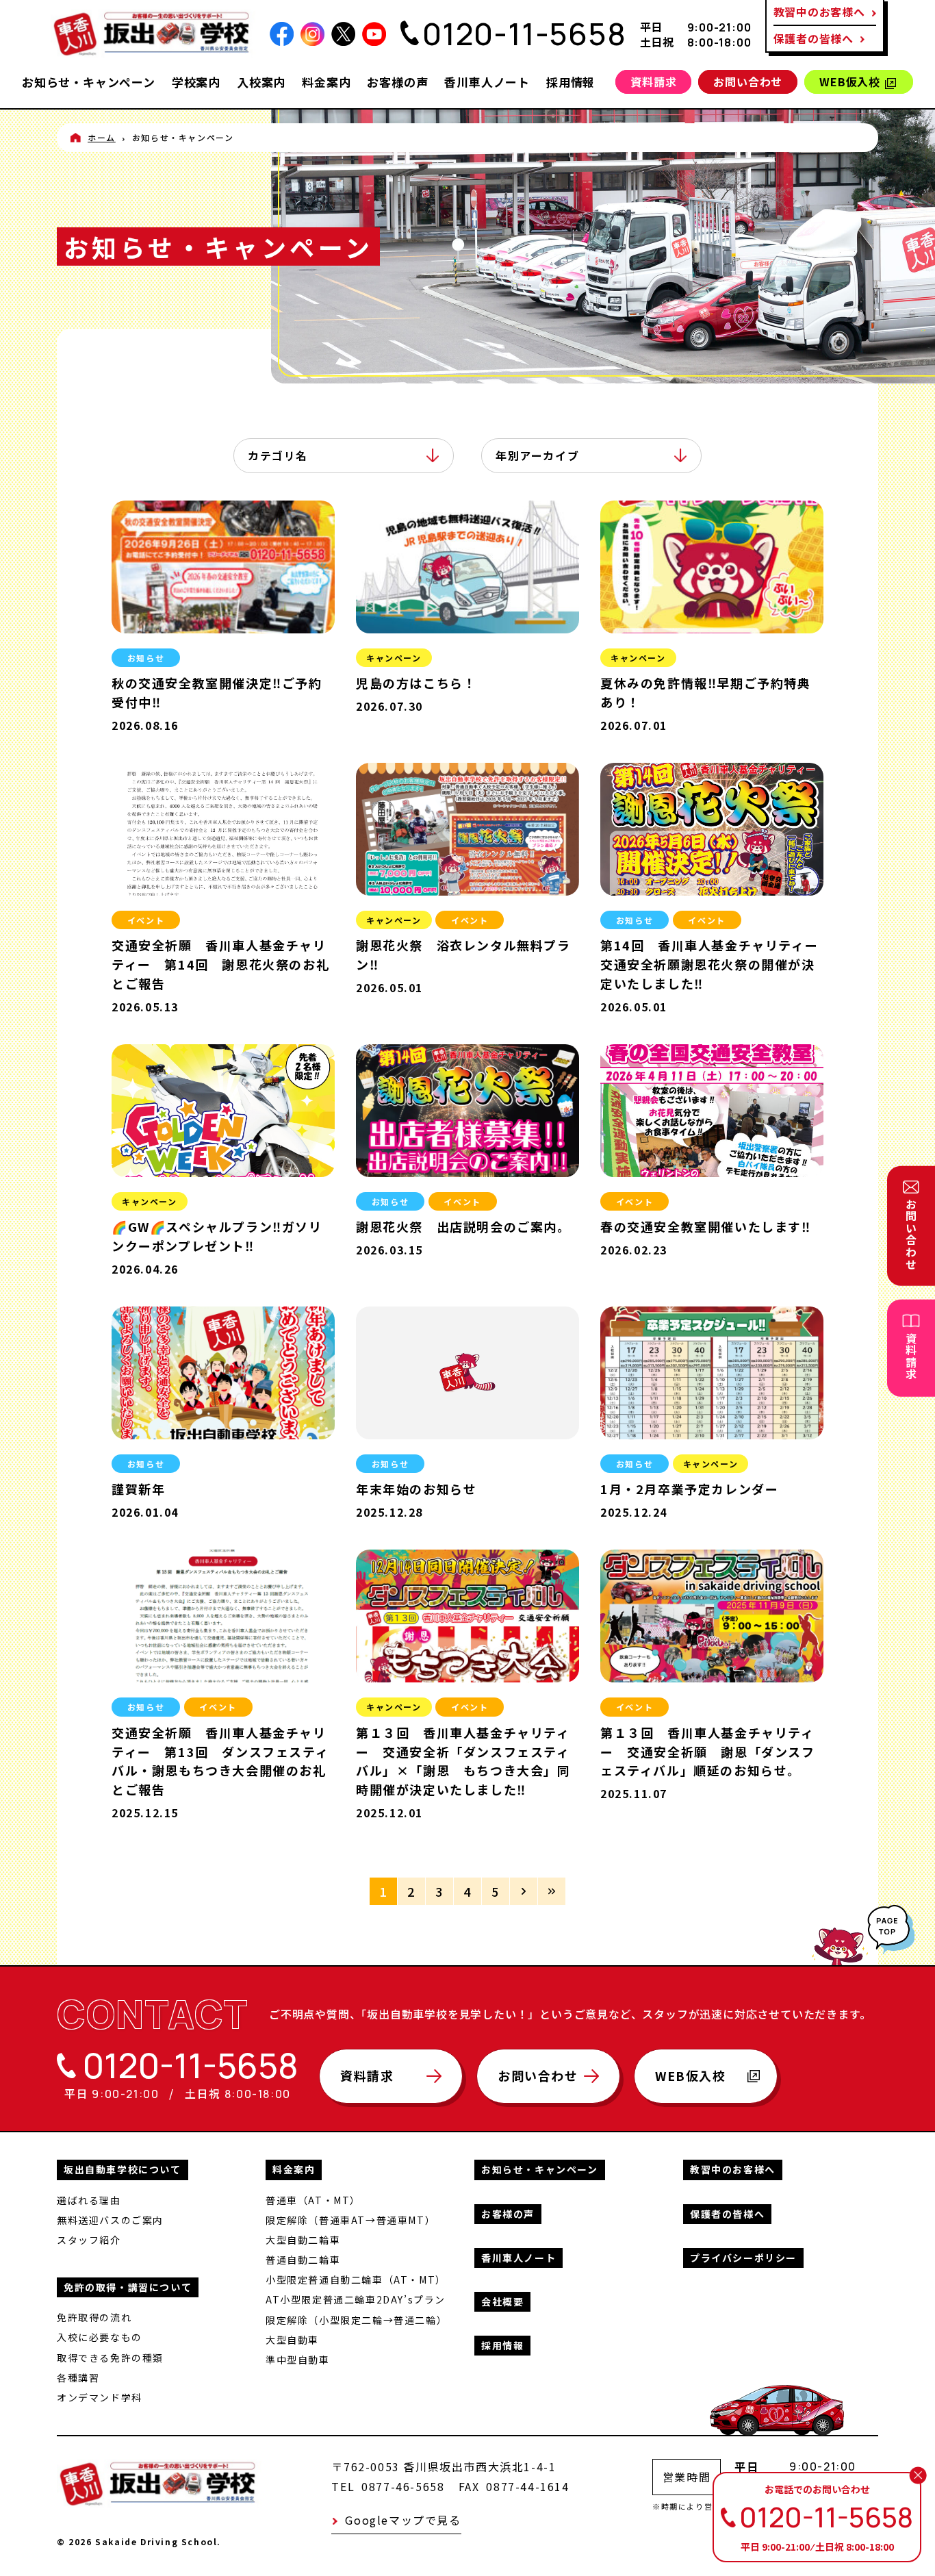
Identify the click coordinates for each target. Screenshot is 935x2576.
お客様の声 (397, 82)
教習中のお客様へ (733, 2169)
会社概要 (502, 2301)
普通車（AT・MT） (313, 2200)
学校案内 (196, 82)
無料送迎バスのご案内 (110, 2220)
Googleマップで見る (403, 2520)
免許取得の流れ (94, 2317)
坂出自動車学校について (123, 2169)
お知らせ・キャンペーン (89, 82)
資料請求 (653, 81)
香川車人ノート (487, 82)
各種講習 (78, 2377)
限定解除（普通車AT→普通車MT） (350, 2220)
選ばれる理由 (89, 2200)
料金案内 (326, 82)
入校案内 (261, 82)
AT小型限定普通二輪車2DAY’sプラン (356, 2299)
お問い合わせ (748, 81)
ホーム (102, 137)
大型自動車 (292, 2340)
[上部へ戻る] (857, 1949)
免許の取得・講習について (128, 2287)
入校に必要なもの (100, 2337)
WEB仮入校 (850, 81)
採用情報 (571, 82)
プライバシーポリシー (743, 2258)
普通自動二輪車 (303, 2260)
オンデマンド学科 (100, 2397)
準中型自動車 (298, 2360)
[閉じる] (918, 2475)
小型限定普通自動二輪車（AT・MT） (356, 2280)
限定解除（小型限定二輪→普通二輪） (356, 2320)
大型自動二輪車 (303, 2240)
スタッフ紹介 (89, 2240)
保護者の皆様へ (814, 38)
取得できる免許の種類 (110, 2358)
